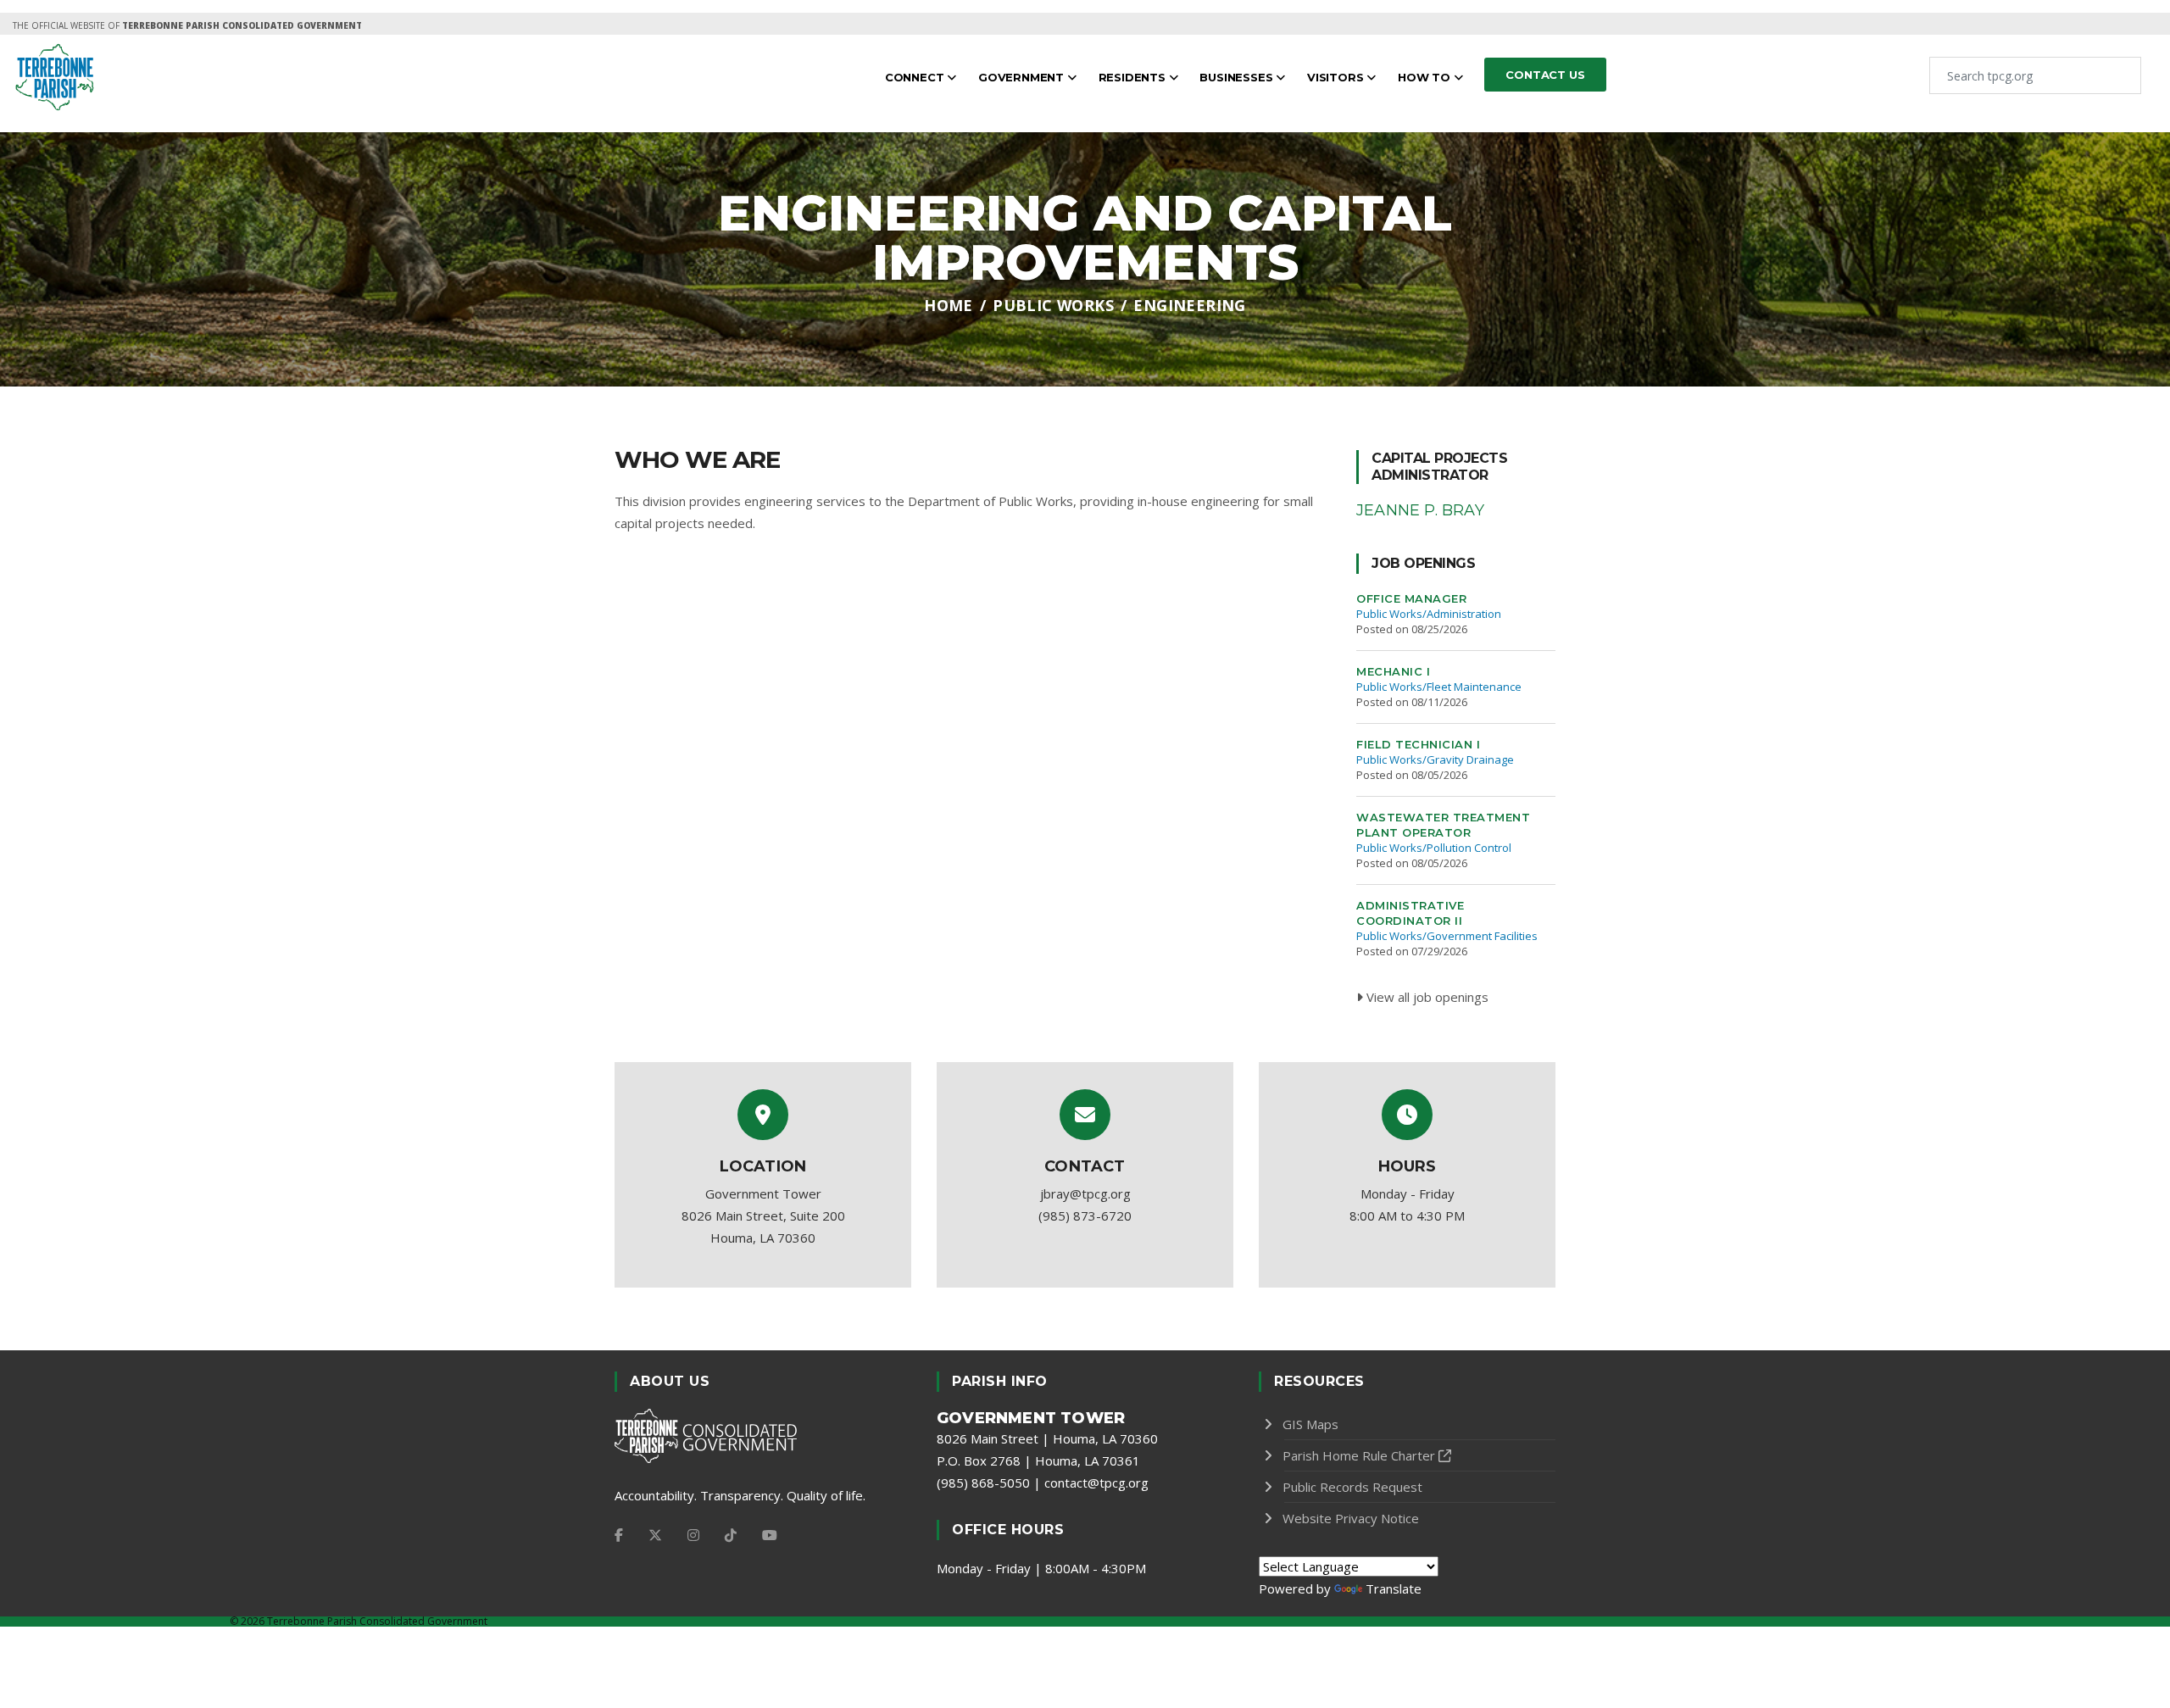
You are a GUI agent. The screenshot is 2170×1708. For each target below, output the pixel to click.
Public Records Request (1352, 1487)
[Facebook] (619, 1535)
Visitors (1337, 77)
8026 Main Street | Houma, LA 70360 (1047, 1438)
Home (949, 305)
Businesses (1238, 77)
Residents (1134, 77)
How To (1426, 77)
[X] (655, 1535)
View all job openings (1426, 997)
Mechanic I (1393, 671)
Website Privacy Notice (1351, 1518)
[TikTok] (731, 1535)
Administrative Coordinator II (1410, 913)
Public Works (1053, 305)
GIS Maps (1310, 1424)
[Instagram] (693, 1535)
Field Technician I (1418, 744)
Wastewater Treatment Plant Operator (1443, 825)
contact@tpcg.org (1096, 1483)
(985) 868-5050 (983, 1483)
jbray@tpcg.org (1085, 1193)
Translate (1394, 1588)
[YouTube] (770, 1535)
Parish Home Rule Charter (1359, 1455)
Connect (916, 77)
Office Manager (1411, 598)
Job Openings (1423, 563)
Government (1023, 77)
